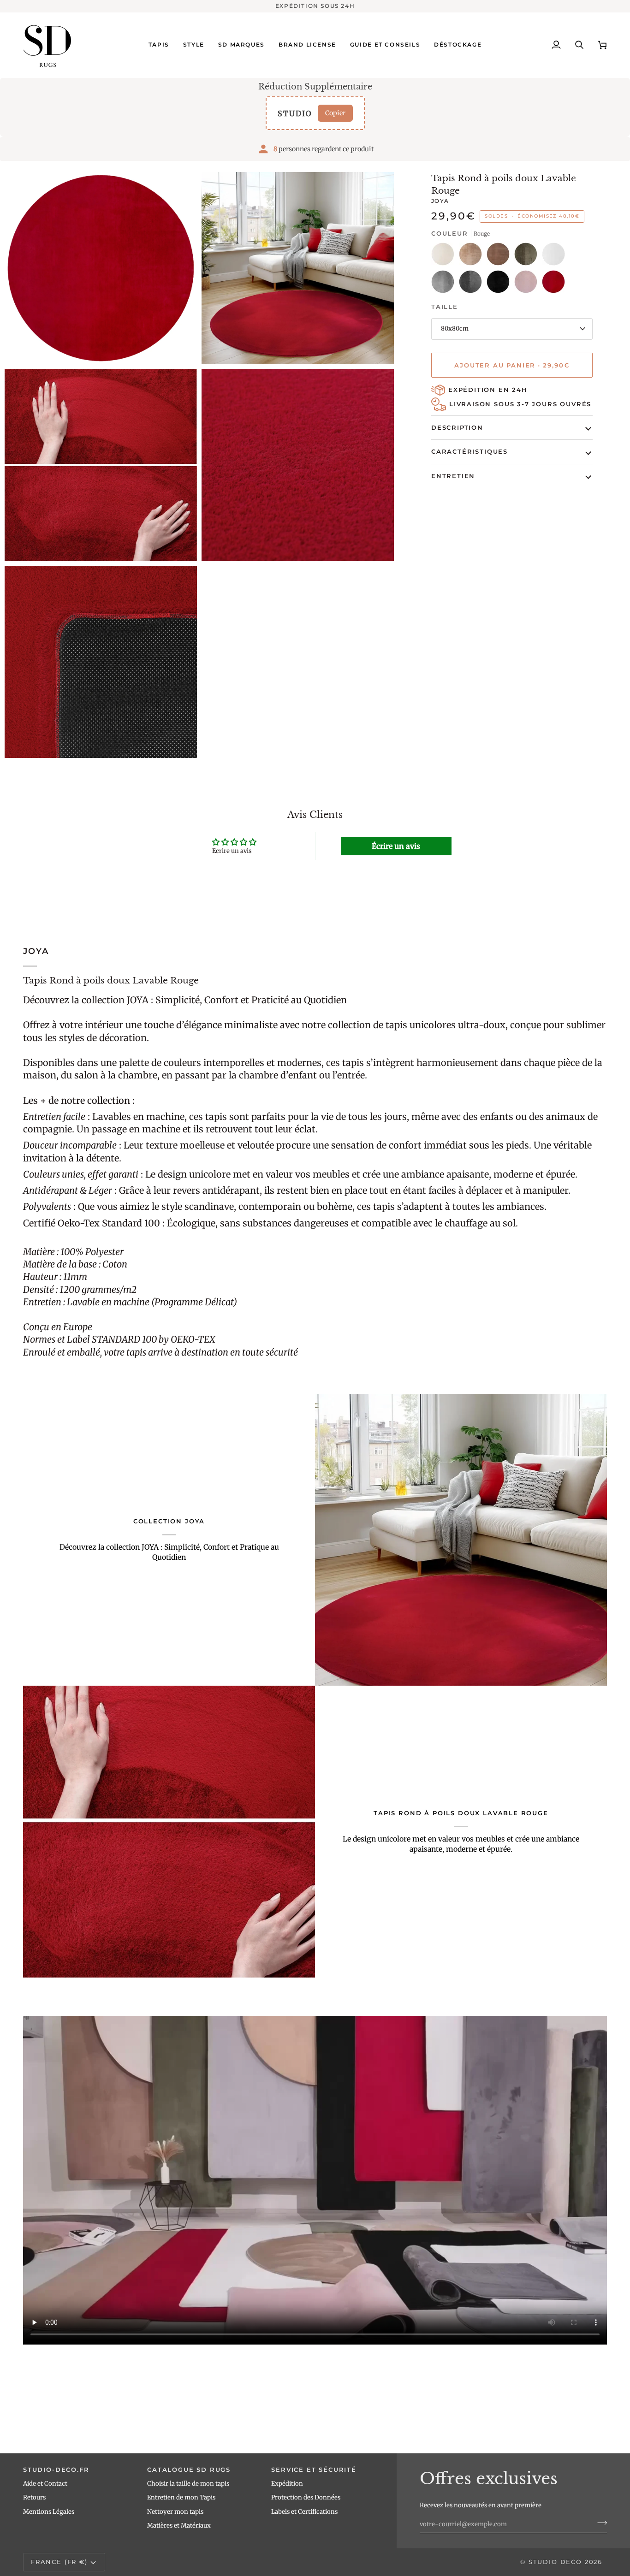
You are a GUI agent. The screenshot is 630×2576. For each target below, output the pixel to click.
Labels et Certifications (304, 2512)
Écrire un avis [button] (396, 846)
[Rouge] (553, 284)
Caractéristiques (470, 451)
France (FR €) (59, 2562)
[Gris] (473, 284)
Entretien (453, 476)
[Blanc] (556, 256)
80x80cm (455, 329)
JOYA (440, 201)
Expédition (287, 2484)
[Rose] (528, 284)
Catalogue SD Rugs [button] (189, 2469)
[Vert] (528, 256)
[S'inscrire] (599, 2523)
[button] (159, 45)
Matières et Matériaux (179, 2526)
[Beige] (473, 256)
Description (457, 427)
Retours (34, 2497)
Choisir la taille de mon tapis (188, 2484)
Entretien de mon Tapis (181, 2497)
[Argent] (445, 284)
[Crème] (445, 256)
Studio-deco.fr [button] (56, 2469)
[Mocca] (500, 256)
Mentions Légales (49, 2512)
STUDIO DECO (555, 2562)
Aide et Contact (45, 2484)
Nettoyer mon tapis (175, 2512)
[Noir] (500, 284)
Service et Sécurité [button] (314, 2469)
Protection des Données (306, 2497)
